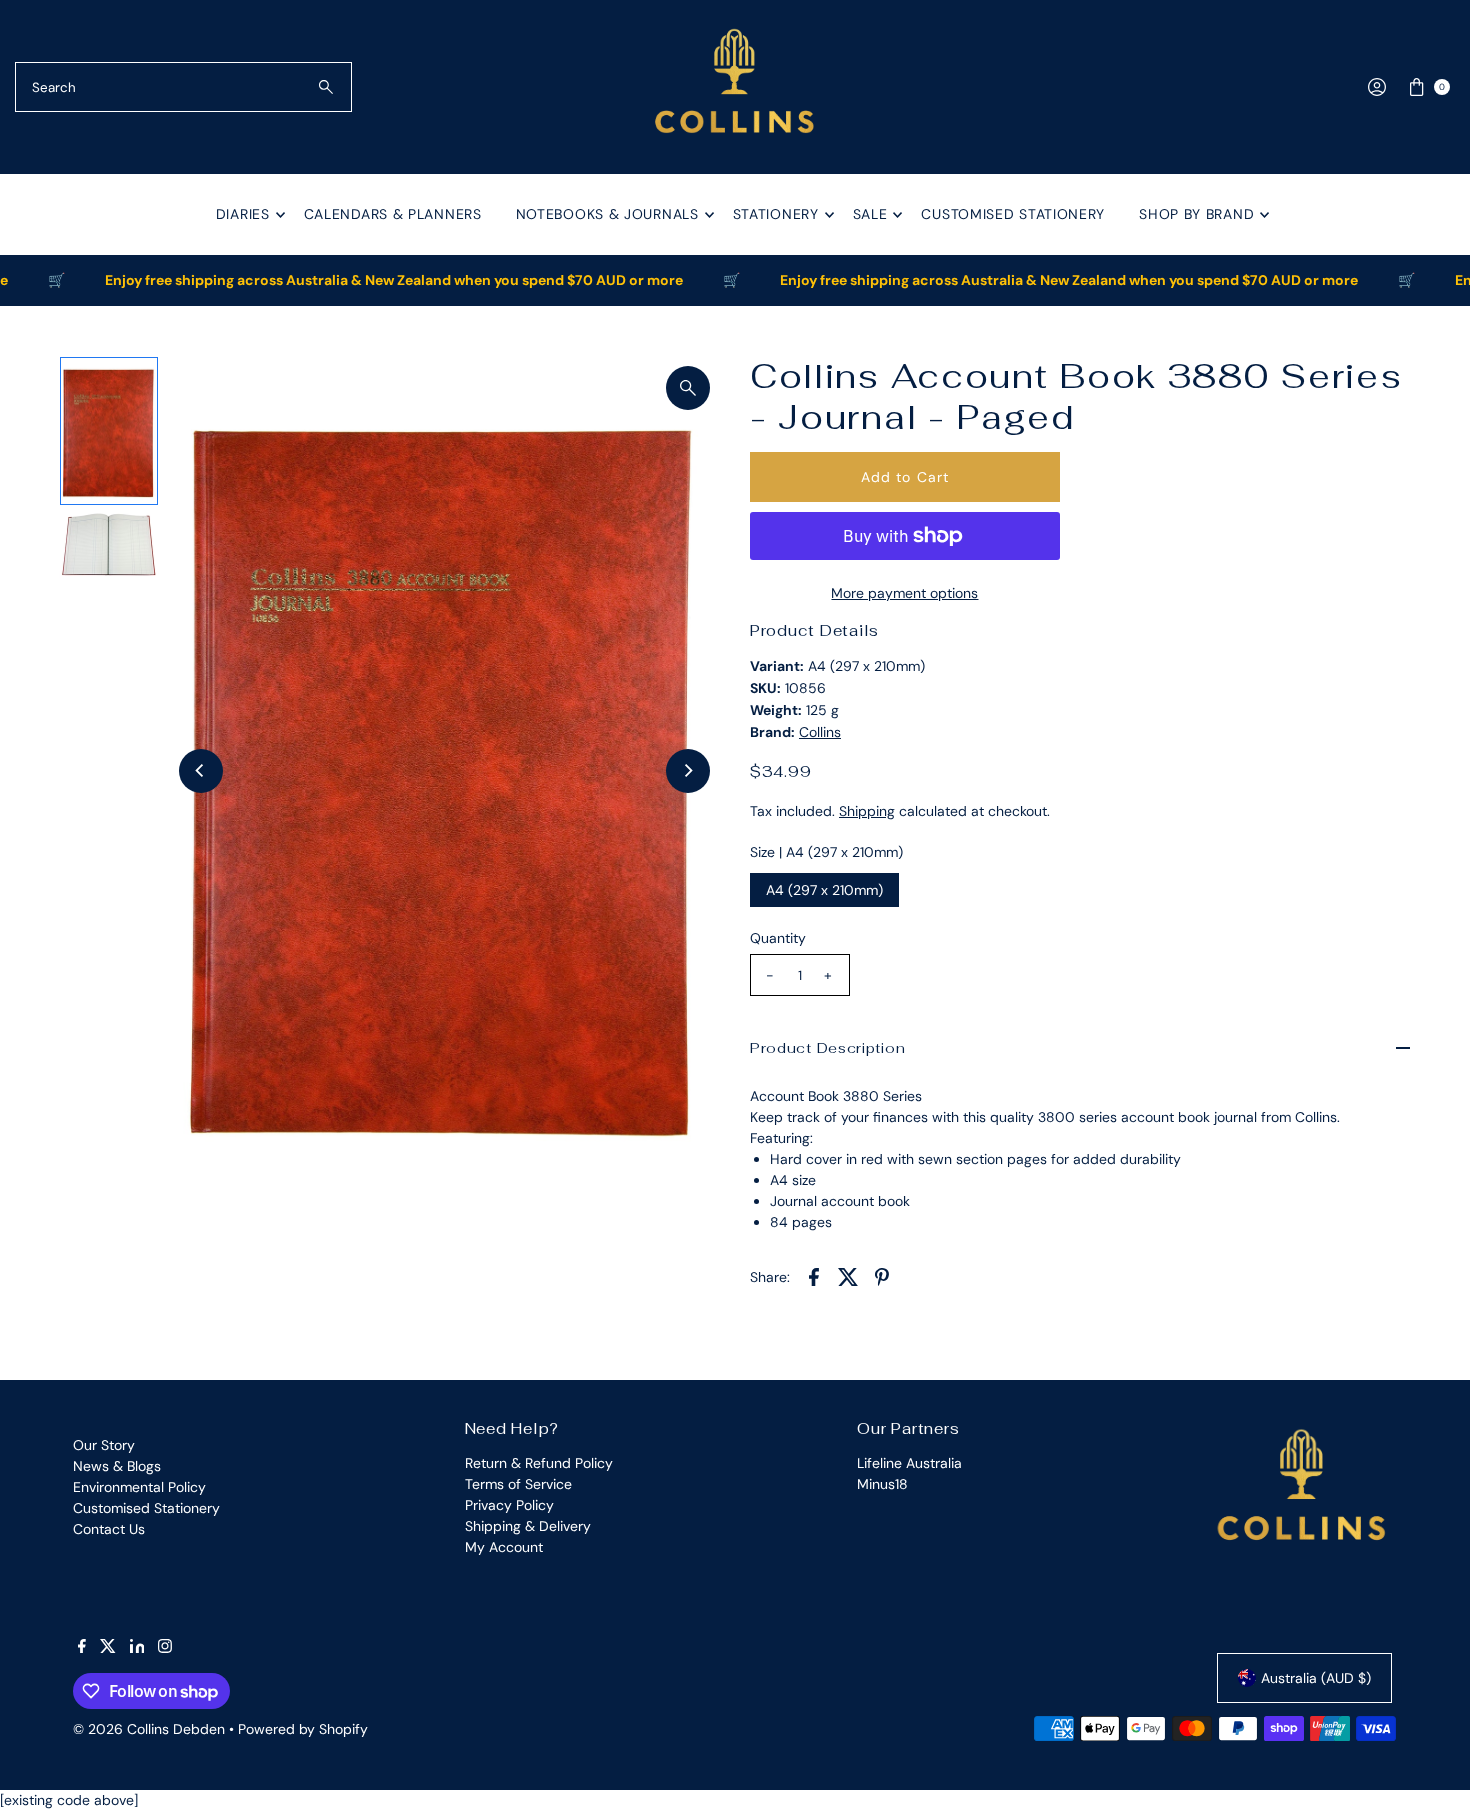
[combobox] (184, 87)
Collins (820, 732)
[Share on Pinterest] (882, 1275)
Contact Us (109, 1529)
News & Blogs (117, 1466)
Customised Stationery (1013, 214)
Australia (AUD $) (1316, 1678)
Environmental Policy (139, 1487)
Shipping (867, 811)
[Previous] (201, 771)
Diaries (243, 214)
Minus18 (882, 1484)
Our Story (104, 1445)
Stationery (776, 214)
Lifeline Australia (909, 1463)
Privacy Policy (509, 1505)
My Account (504, 1547)
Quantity (778, 938)
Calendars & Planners (393, 214)
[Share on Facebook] (814, 1275)
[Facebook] (82, 1648)
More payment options (904, 593)
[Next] (688, 771)
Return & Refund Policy (539, 1463)
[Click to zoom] (688, 388)
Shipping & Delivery (528, 1526)
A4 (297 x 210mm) (824, 890)
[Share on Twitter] (848, 1275)
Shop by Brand (1196, 214)
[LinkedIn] (137, 1648)
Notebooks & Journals (607, 214)
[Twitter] (108, 1648)
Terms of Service (518, 1484)
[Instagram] (165, 1648)
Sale (870, 214)
